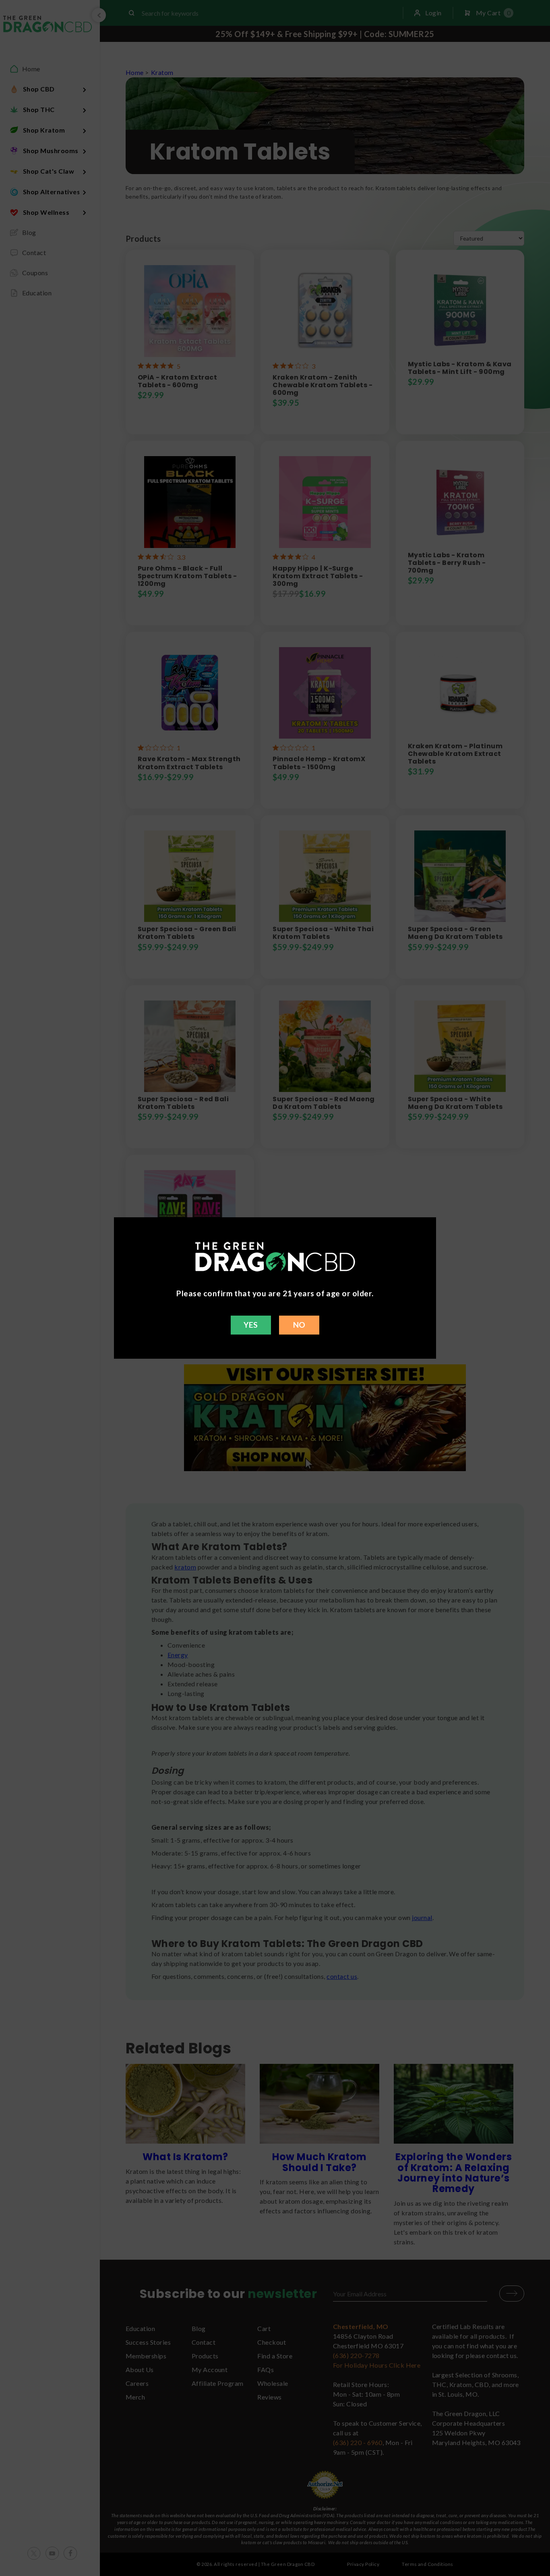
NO (299, 1325)
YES (251, 1325)
